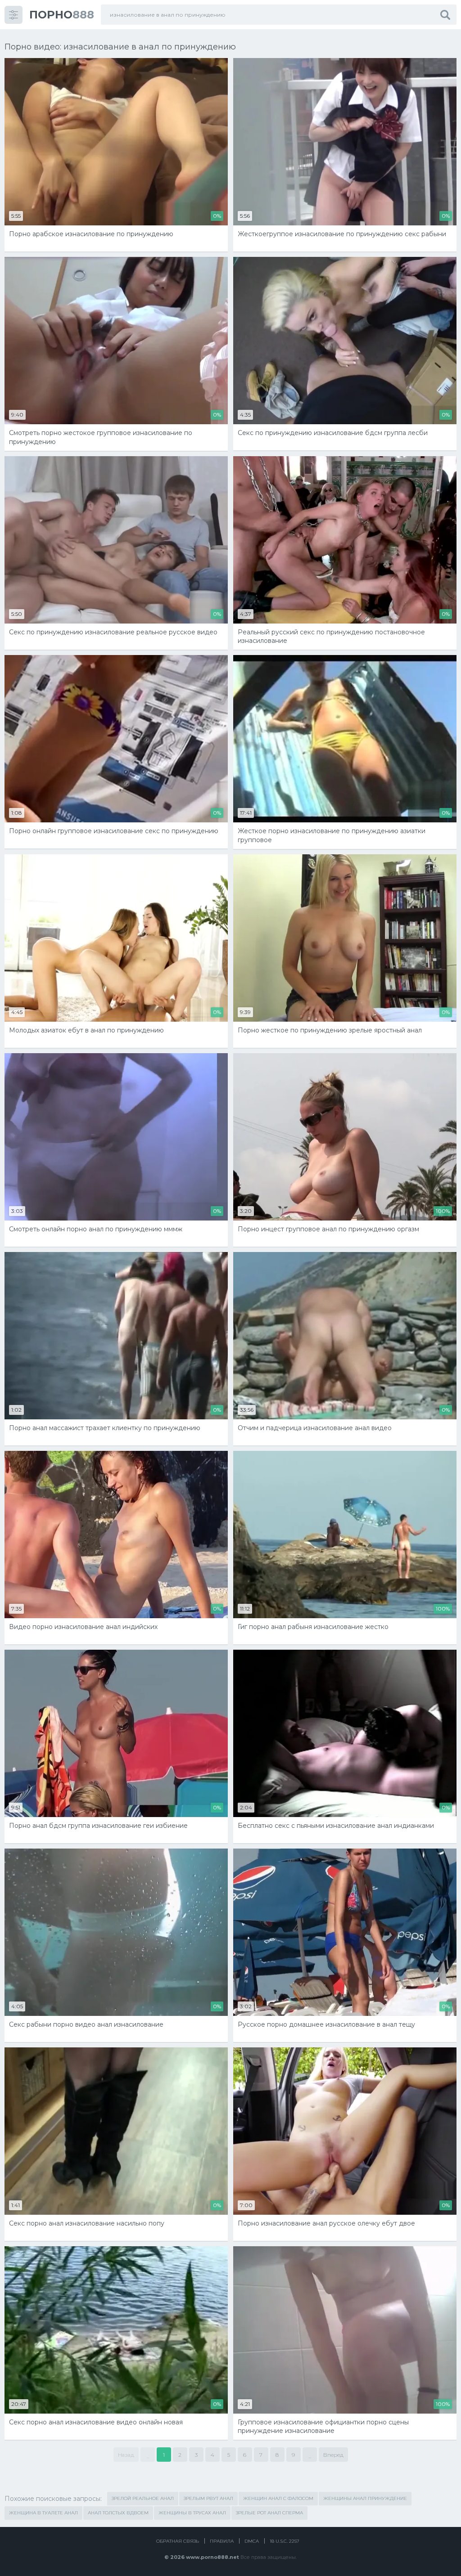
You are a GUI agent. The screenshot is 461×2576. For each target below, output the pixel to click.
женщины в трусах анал (192, 2513)
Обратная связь (178, 2541)
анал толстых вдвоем (118, 2513)
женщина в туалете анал (43, 2513)
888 (62, 15)
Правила (222, 2541)
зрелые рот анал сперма (269, 2513)
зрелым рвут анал (208, 2498)
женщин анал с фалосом (278, 2498)
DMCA (252, 2541)
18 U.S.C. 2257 (285, 2541)
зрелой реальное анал (143, 2498)
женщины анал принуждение (365, 2498)
